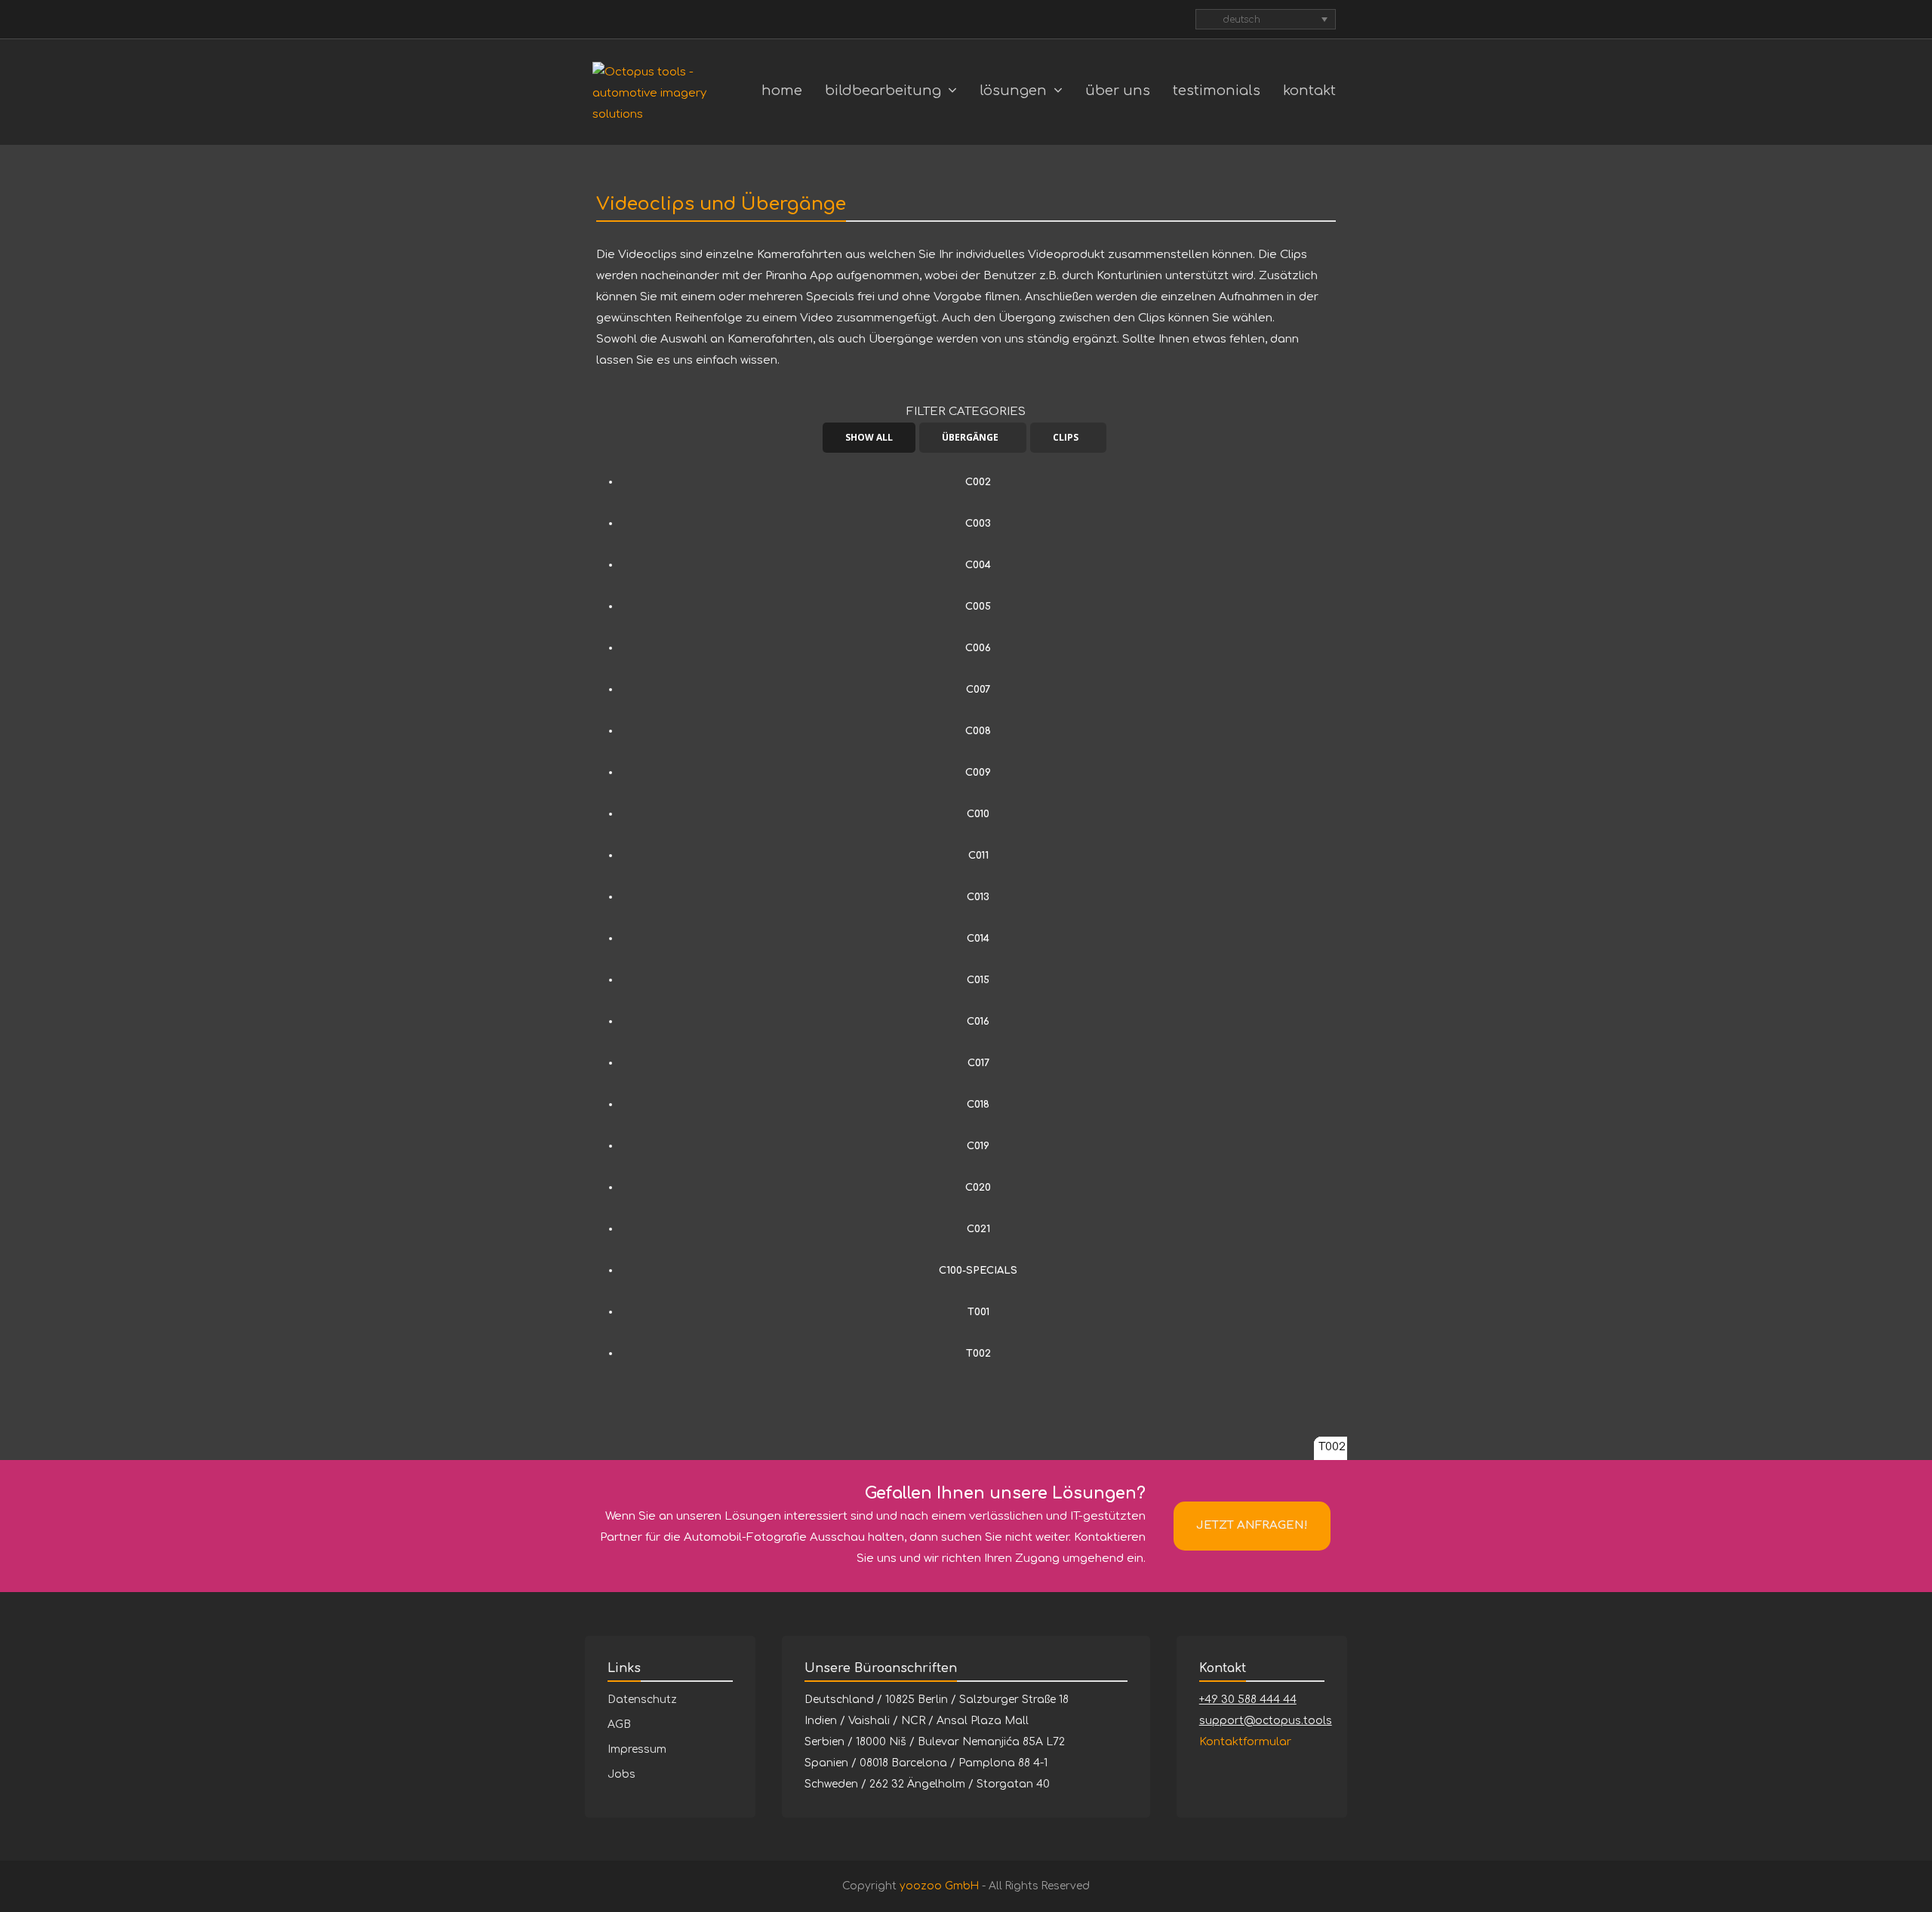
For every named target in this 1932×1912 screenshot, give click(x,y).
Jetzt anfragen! (1252, 1525)
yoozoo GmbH (939, 1886)
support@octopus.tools (1266, 1721)
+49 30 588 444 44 (1248, 1700)
